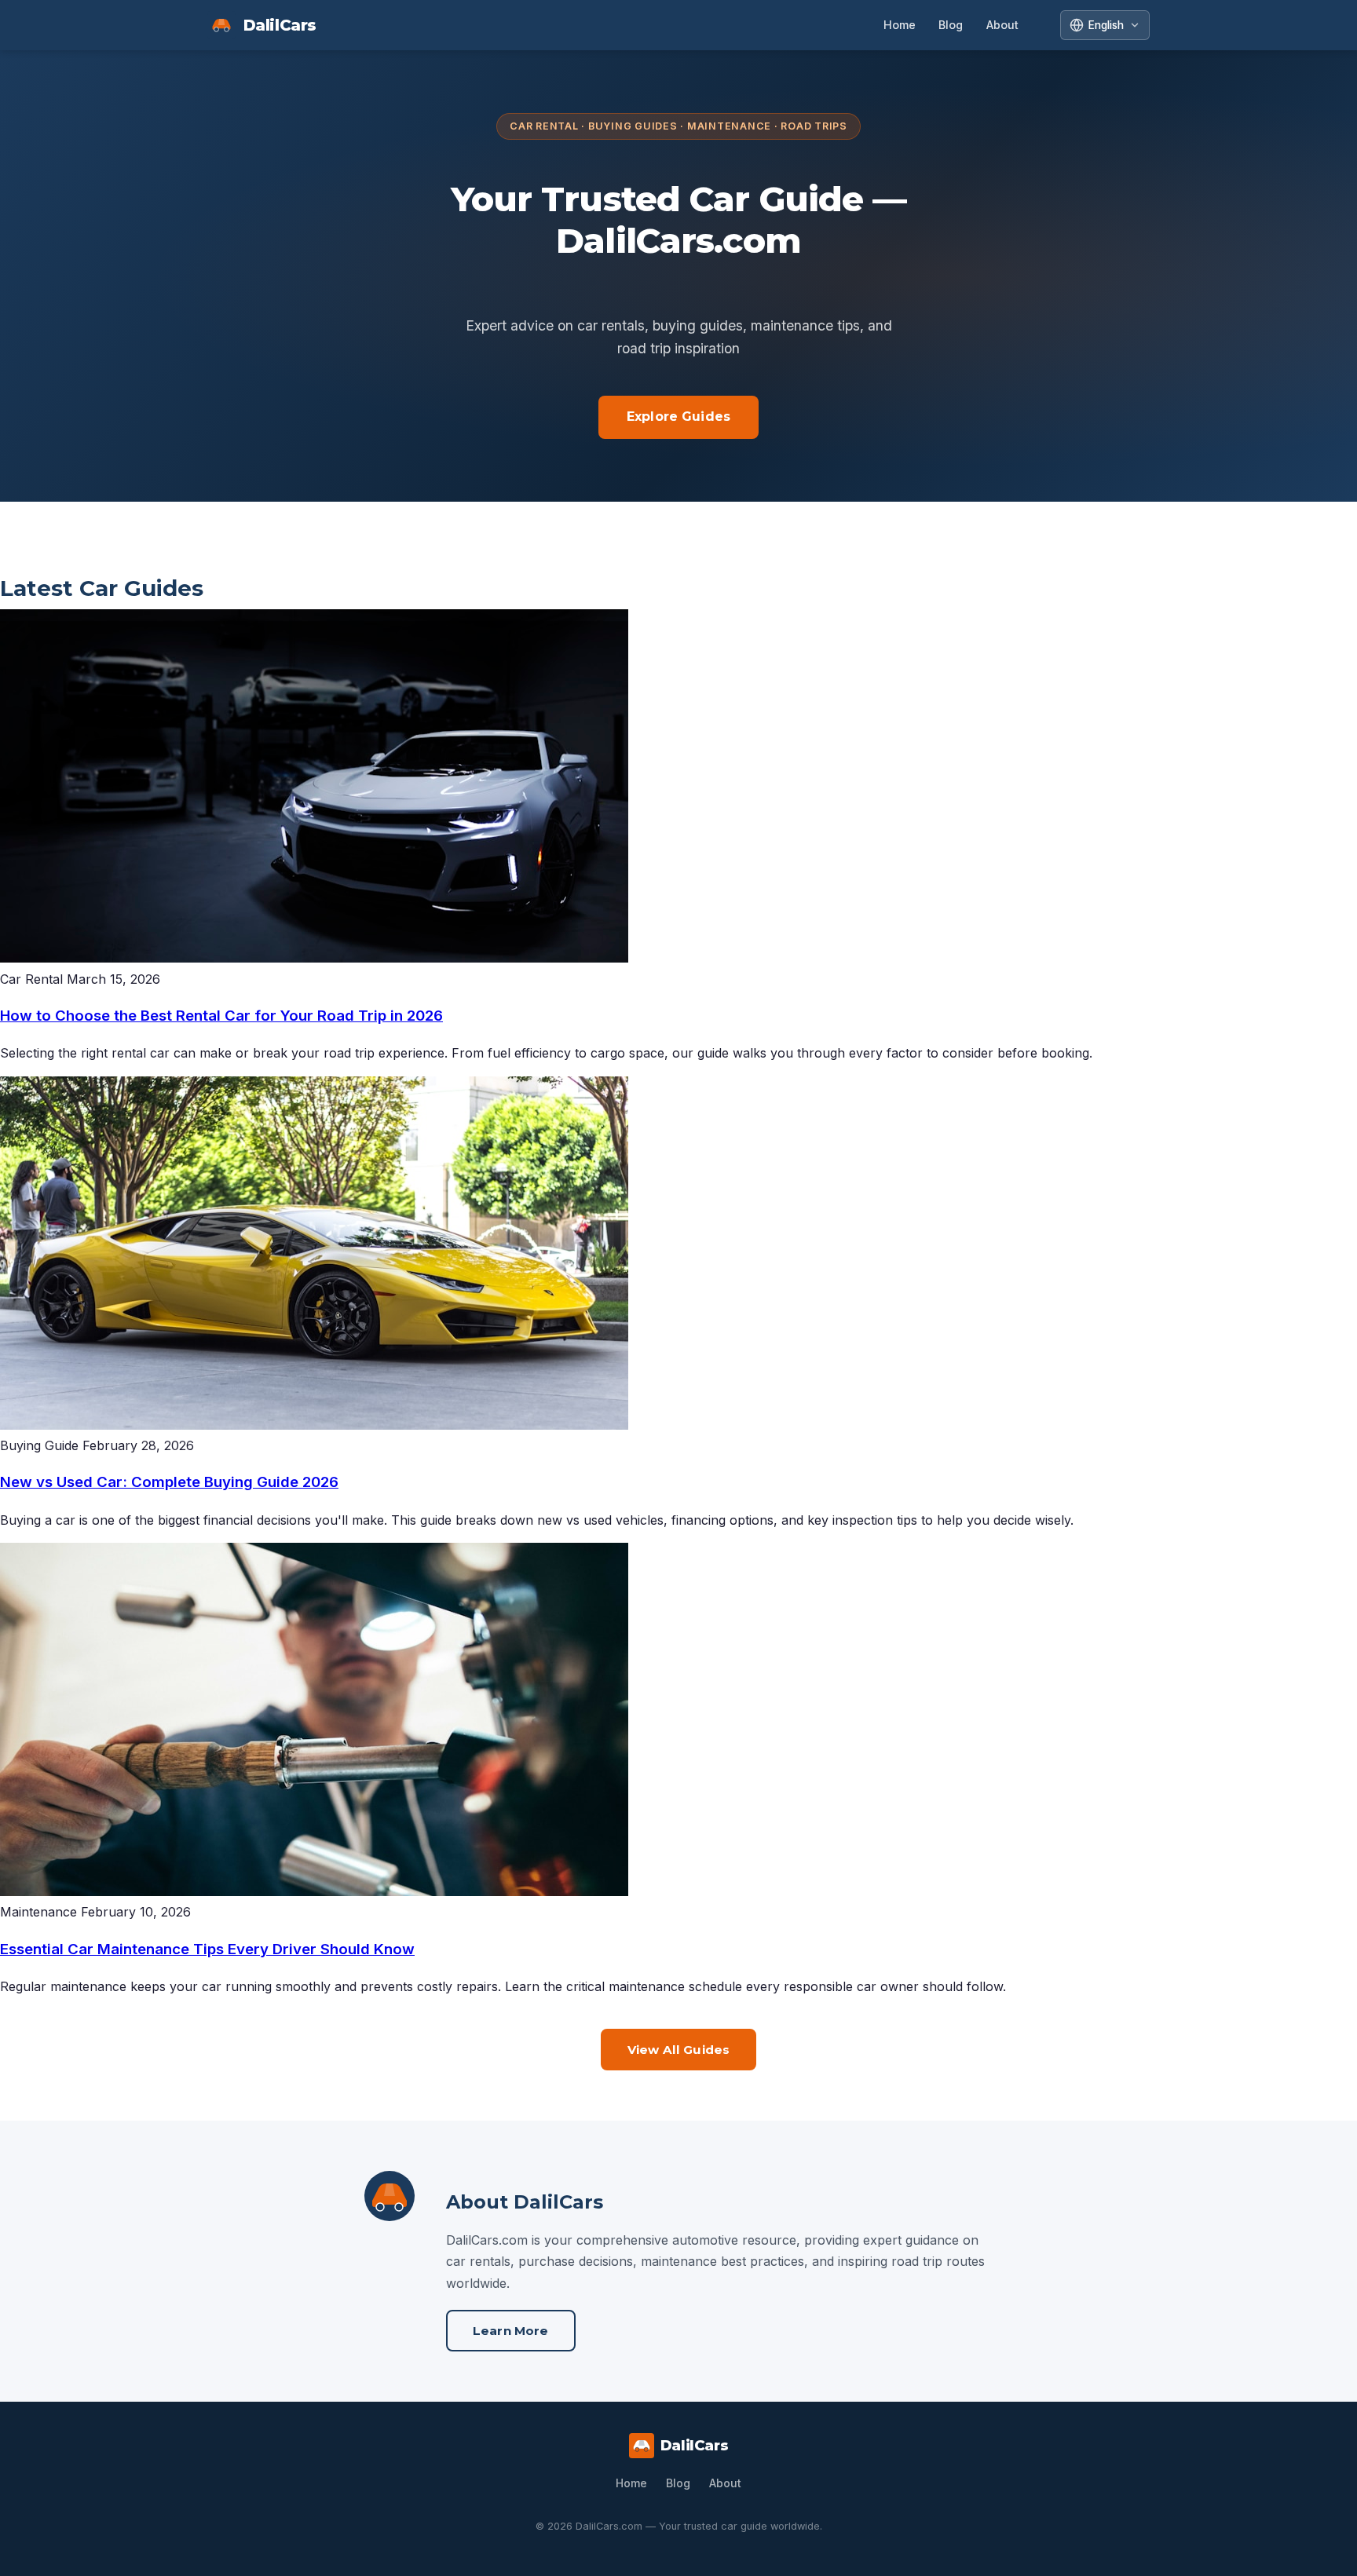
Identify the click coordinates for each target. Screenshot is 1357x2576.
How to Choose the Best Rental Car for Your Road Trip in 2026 (221, 1016)
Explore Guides (678, 417)
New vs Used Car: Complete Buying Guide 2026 (169, 1482)
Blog (951, 25)
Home (900, 25)
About (1002, 25)
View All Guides (678, 2050)
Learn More (511, 2331)
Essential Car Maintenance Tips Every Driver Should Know (207, 1949)
